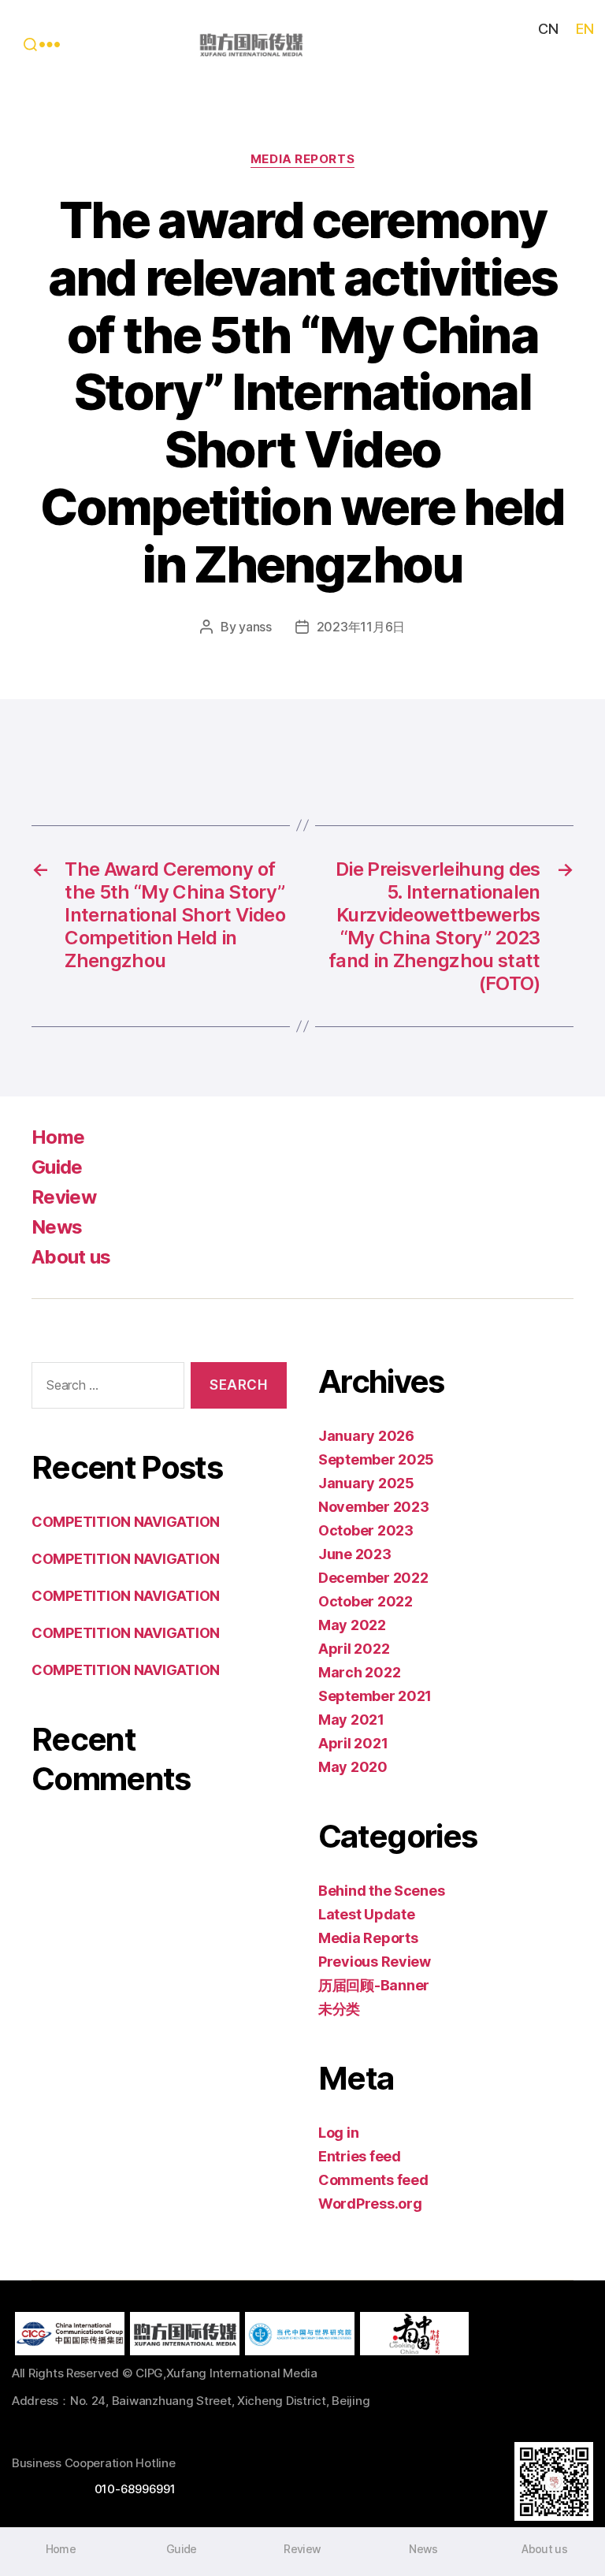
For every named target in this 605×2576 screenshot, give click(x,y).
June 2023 (355, 1554)
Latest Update (367, 1914)
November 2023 (374, 1507)
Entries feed (360, 2156)
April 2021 (353, 1743)
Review (64, 1197)
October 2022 (366, 1601)
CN (548, 29)
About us (71, 1257)
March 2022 (359, 1672)
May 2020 (353, 1767)
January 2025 (366, 1483)
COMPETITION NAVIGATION (126, 1522)
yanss (255, 627)
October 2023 (366, 1530)
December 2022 (373, 1578)
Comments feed (373, 2180)
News (57, 1227)
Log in (338, 2133)
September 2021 (375, 1696)
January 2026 (366, 1436)
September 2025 (376, 1459)
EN (585, 29)
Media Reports (302, 159)
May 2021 (351, 1720)
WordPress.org (370, 2204)
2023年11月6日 (361, 627)
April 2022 (354, 1649)
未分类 (339, 2009)
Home (58, 1137)
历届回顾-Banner (374, 1985)
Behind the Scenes (381, 1891)
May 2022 (352, 1625)
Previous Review (375, 1962)
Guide (57, 1167)
